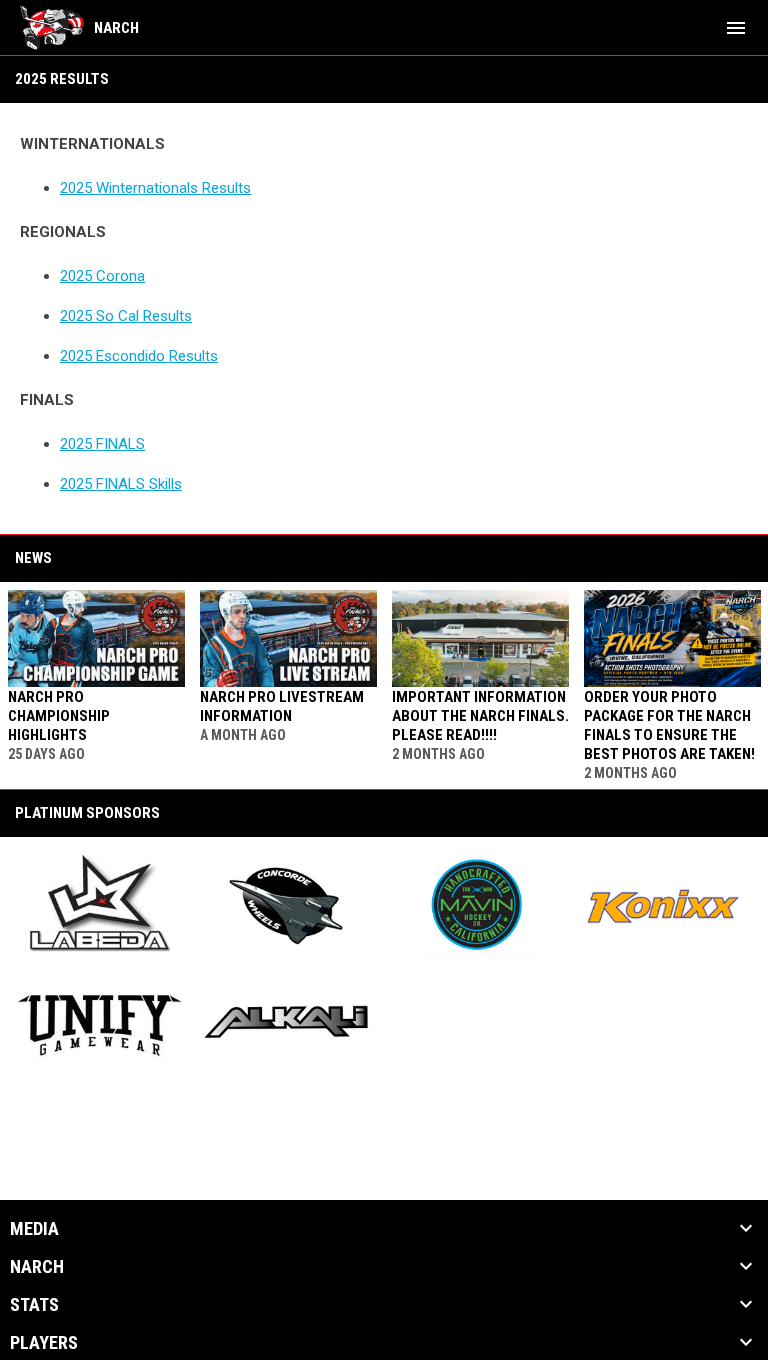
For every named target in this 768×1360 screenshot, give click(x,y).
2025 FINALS (102, 444)
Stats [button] (34, 1305)
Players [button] (44, 1343)
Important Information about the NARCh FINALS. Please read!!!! (480, 716)
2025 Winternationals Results (155, 188)
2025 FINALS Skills (121, 484)
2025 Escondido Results (139, 356)
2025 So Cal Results (126, 316)
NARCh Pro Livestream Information (282, 706)
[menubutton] (736, 28)
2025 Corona (102, 276)
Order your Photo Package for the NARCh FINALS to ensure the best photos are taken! (669, 725)
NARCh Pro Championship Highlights (59, 716)
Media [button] (34, 1229)
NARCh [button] (37, 1267)
